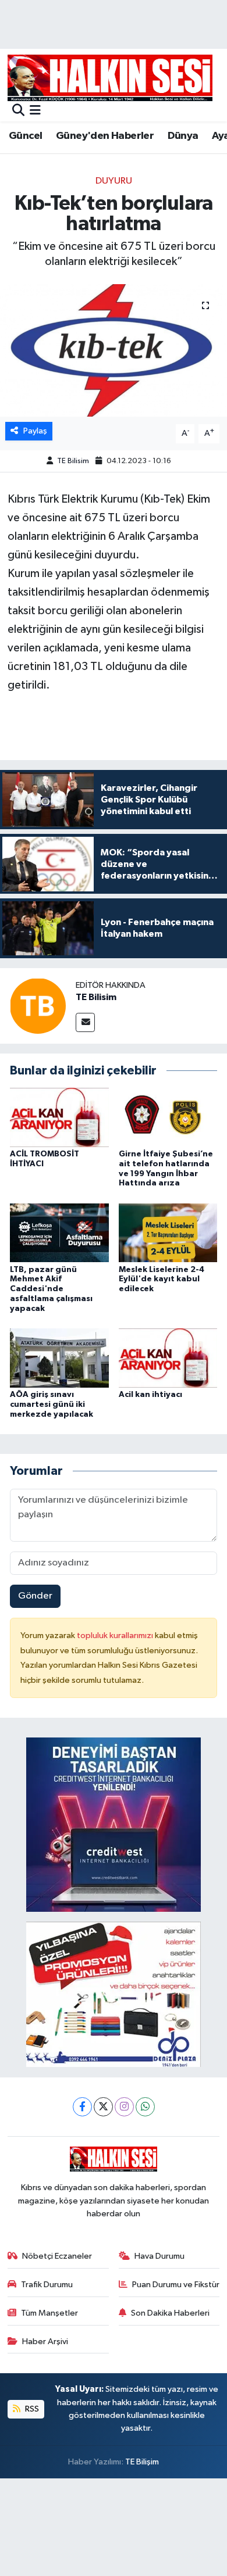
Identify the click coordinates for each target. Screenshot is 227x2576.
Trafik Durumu (47, 2285)
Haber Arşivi (45, 2342)
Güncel (25, 136)
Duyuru (114, 181)
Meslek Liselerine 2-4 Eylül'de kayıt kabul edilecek (162, 1280)
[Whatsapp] (145, 2107)
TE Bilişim (142, 2462)
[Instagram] (124, 2107)
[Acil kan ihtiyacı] (168, 1358)
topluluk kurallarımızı (116, 1635)
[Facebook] (82, 2107)
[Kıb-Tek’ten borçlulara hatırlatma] (114, 351)
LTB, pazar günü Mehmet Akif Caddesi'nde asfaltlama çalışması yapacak (51, 1289)
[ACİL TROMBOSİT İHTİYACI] (59, 1117)
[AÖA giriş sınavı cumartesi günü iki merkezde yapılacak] (59, 1358)
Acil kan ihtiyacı (150, 1395)
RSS (31, 2409)
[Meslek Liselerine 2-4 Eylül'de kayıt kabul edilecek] (168, 1233)
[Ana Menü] (35, 111)
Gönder (35, 1596)
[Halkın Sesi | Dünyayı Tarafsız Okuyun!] (110, 78)
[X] (103, 2107)
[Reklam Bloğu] (114, 1824)
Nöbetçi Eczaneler (57, 2256)
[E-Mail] (85, 1022)
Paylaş (35, 431)
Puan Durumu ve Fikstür (176, 2285)
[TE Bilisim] (38, 1006)
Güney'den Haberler (105, 136)
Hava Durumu (159, 2256)
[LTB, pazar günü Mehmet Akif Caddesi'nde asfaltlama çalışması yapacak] (59, 1233)
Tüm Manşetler (49, 2313)
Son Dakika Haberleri (170, 2313)
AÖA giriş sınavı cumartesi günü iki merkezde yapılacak (52, 1405)
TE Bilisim (73, 461)
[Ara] (18, 111)
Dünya (183, 136)
